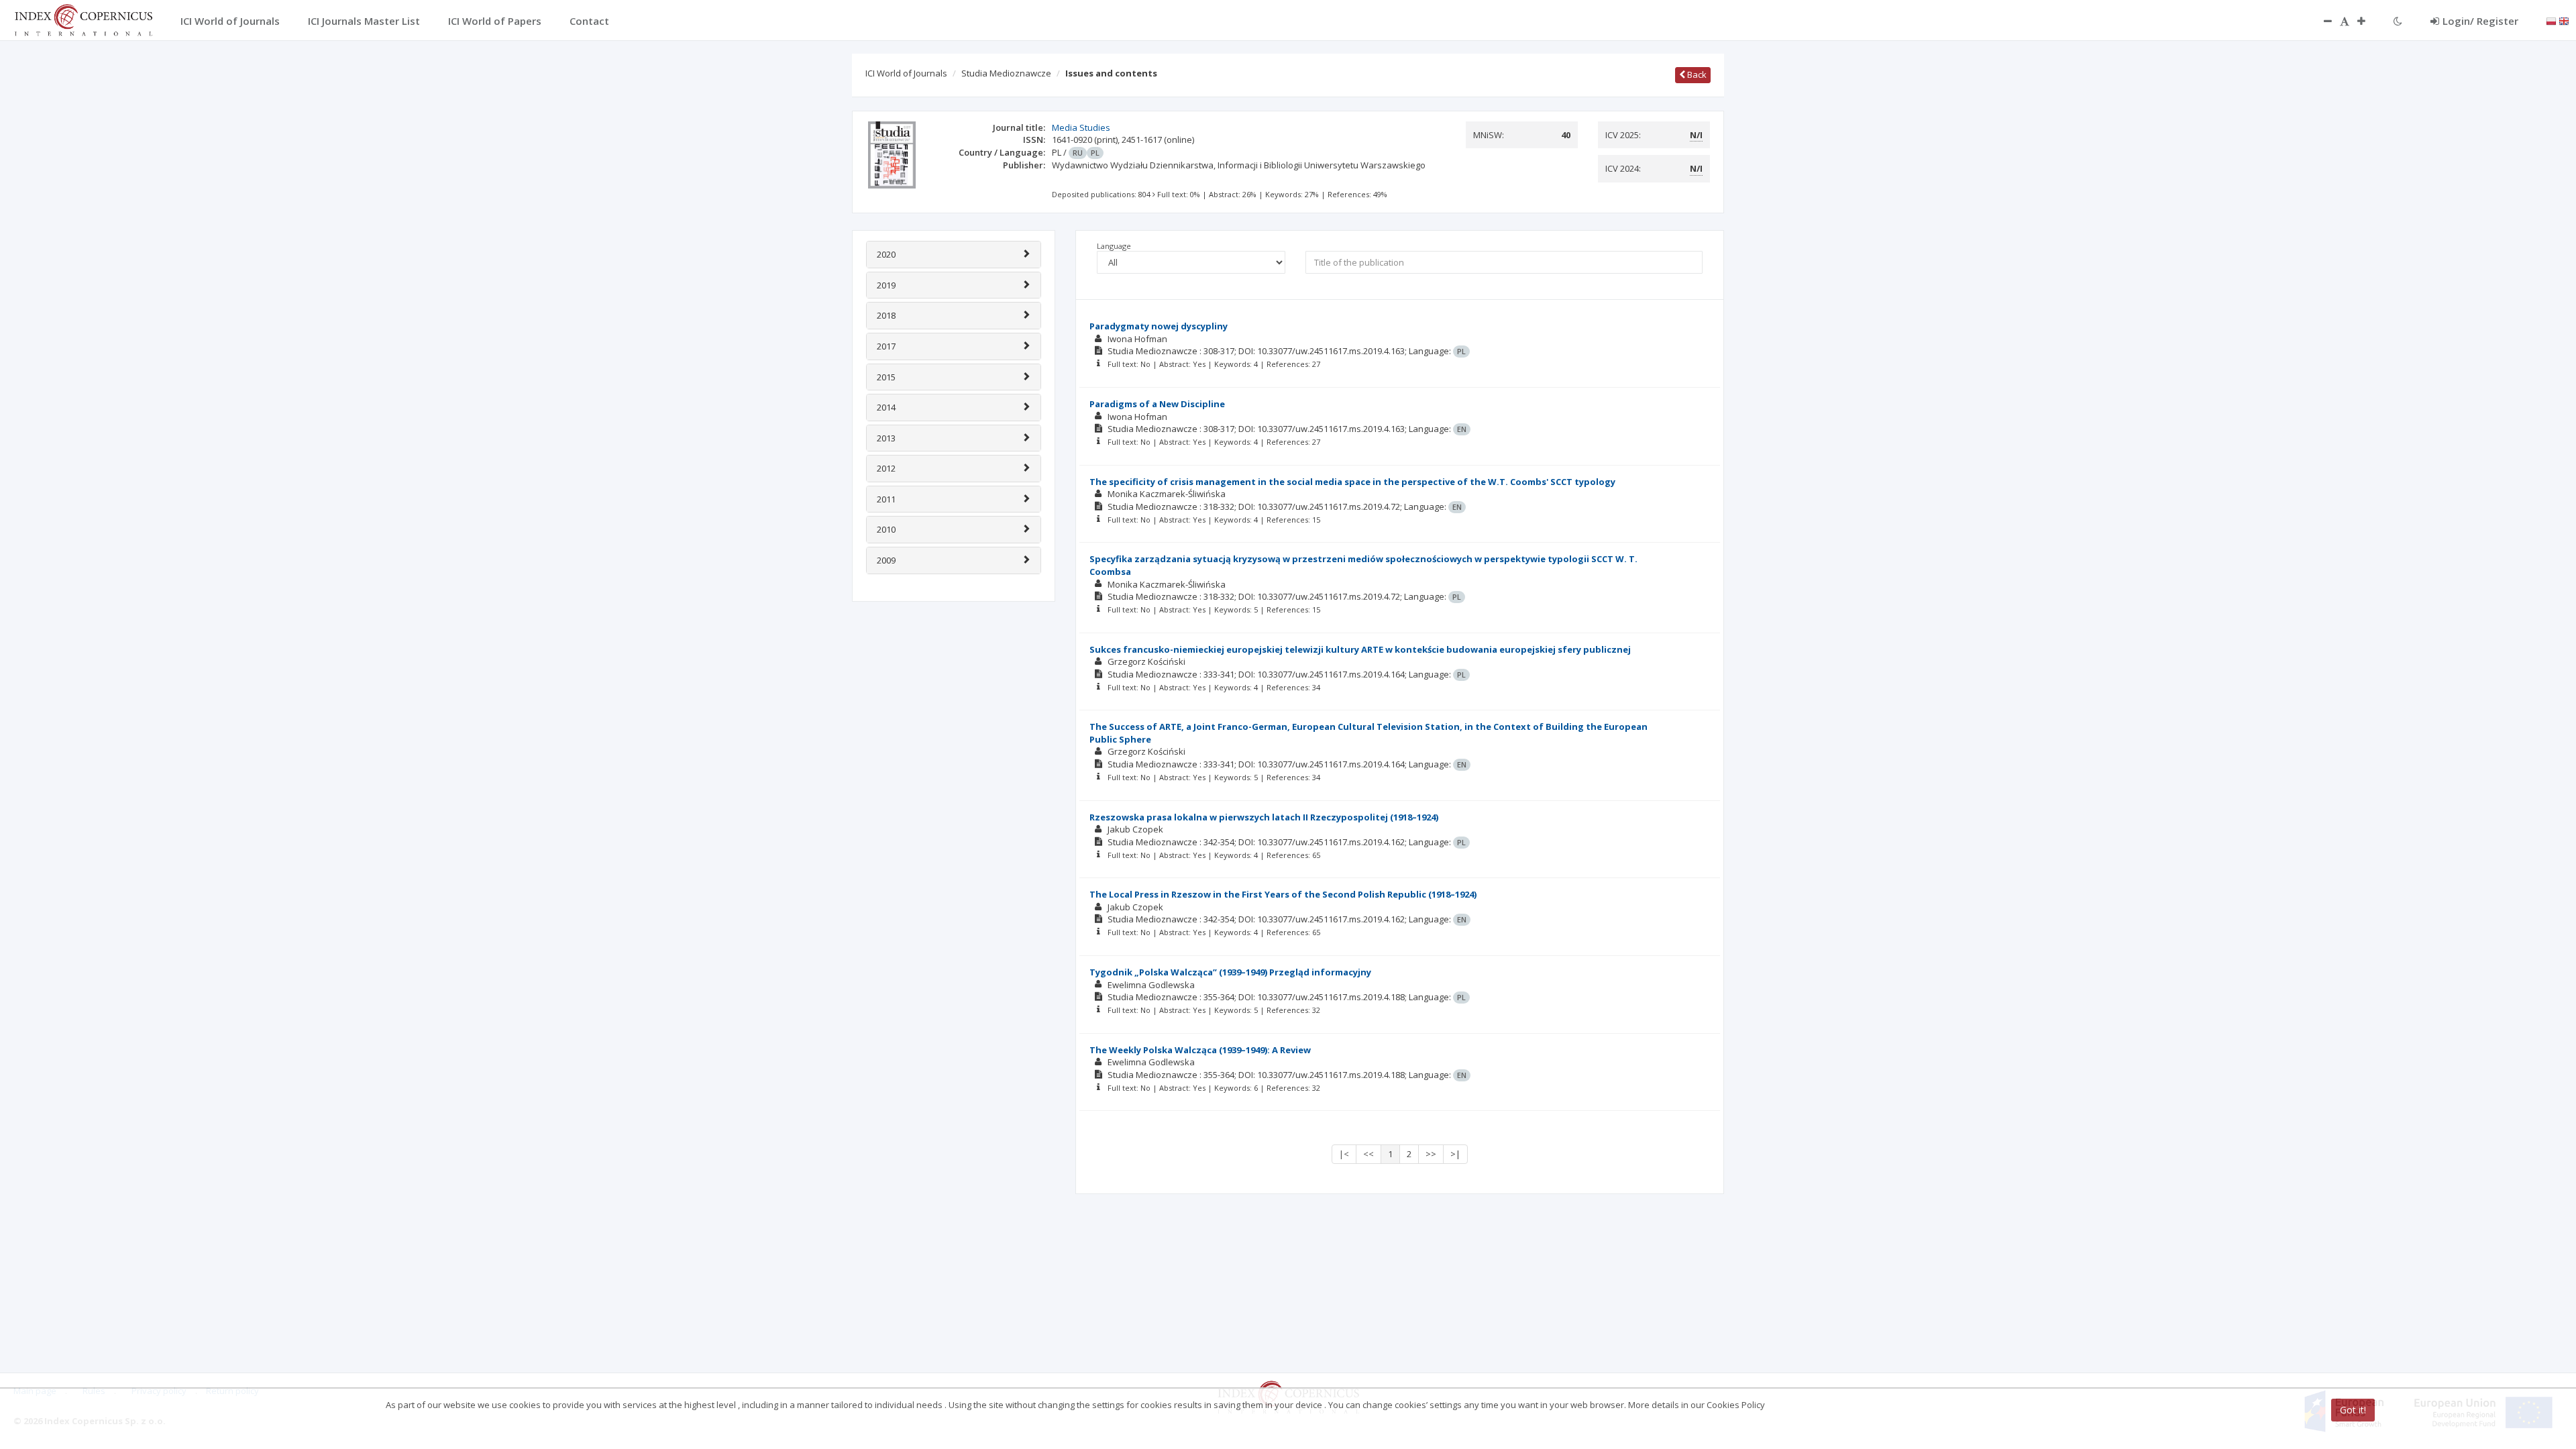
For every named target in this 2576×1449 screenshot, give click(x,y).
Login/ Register (2480, 21)
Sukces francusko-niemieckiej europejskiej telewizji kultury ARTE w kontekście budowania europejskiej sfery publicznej (1360, 649)
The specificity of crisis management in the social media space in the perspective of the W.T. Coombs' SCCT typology (1352, 482)
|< (1344, 1154)
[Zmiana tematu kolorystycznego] (2398, 21)
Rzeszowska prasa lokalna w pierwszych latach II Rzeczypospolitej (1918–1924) (1264, 817)
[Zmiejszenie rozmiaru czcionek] (2321, 21)
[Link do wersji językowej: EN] (2564, 20)
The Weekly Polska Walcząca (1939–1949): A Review (1200, 1050)
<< (1368, 1154)
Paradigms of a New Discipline (1157, 404)
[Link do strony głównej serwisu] (83, 19)
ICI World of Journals (906, 73)
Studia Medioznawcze (1006, 73)
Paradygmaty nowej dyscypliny (1159, 326)
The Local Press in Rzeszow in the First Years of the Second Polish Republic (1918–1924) (1283, 894)
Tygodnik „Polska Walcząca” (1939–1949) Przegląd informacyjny (1230, 972)
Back (1696, 74)
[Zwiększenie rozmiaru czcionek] (2368, 21)
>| (1455, 1154)
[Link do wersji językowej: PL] (2551, 20)
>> (1431, 1154)
